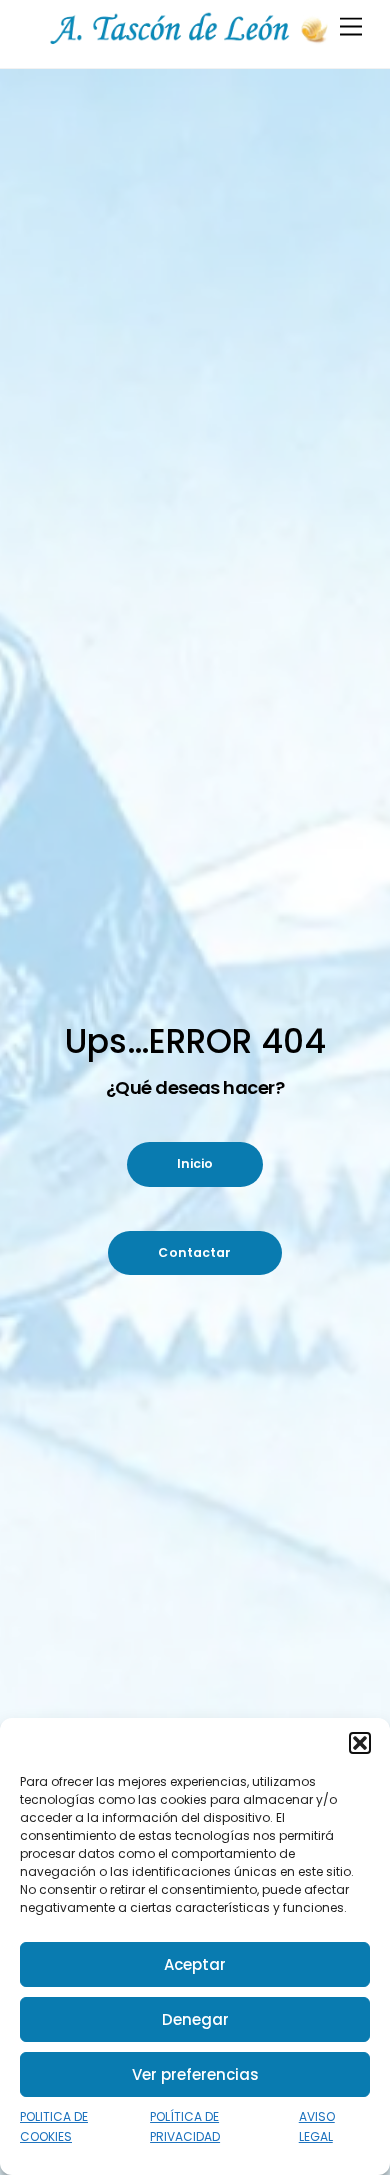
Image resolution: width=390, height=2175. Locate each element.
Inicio (195, 1163)
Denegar (195, 2019)
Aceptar (195, 1964)
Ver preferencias (195, 2074)
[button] (360, 1743)
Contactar (194, 1252)
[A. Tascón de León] (190, 42)
